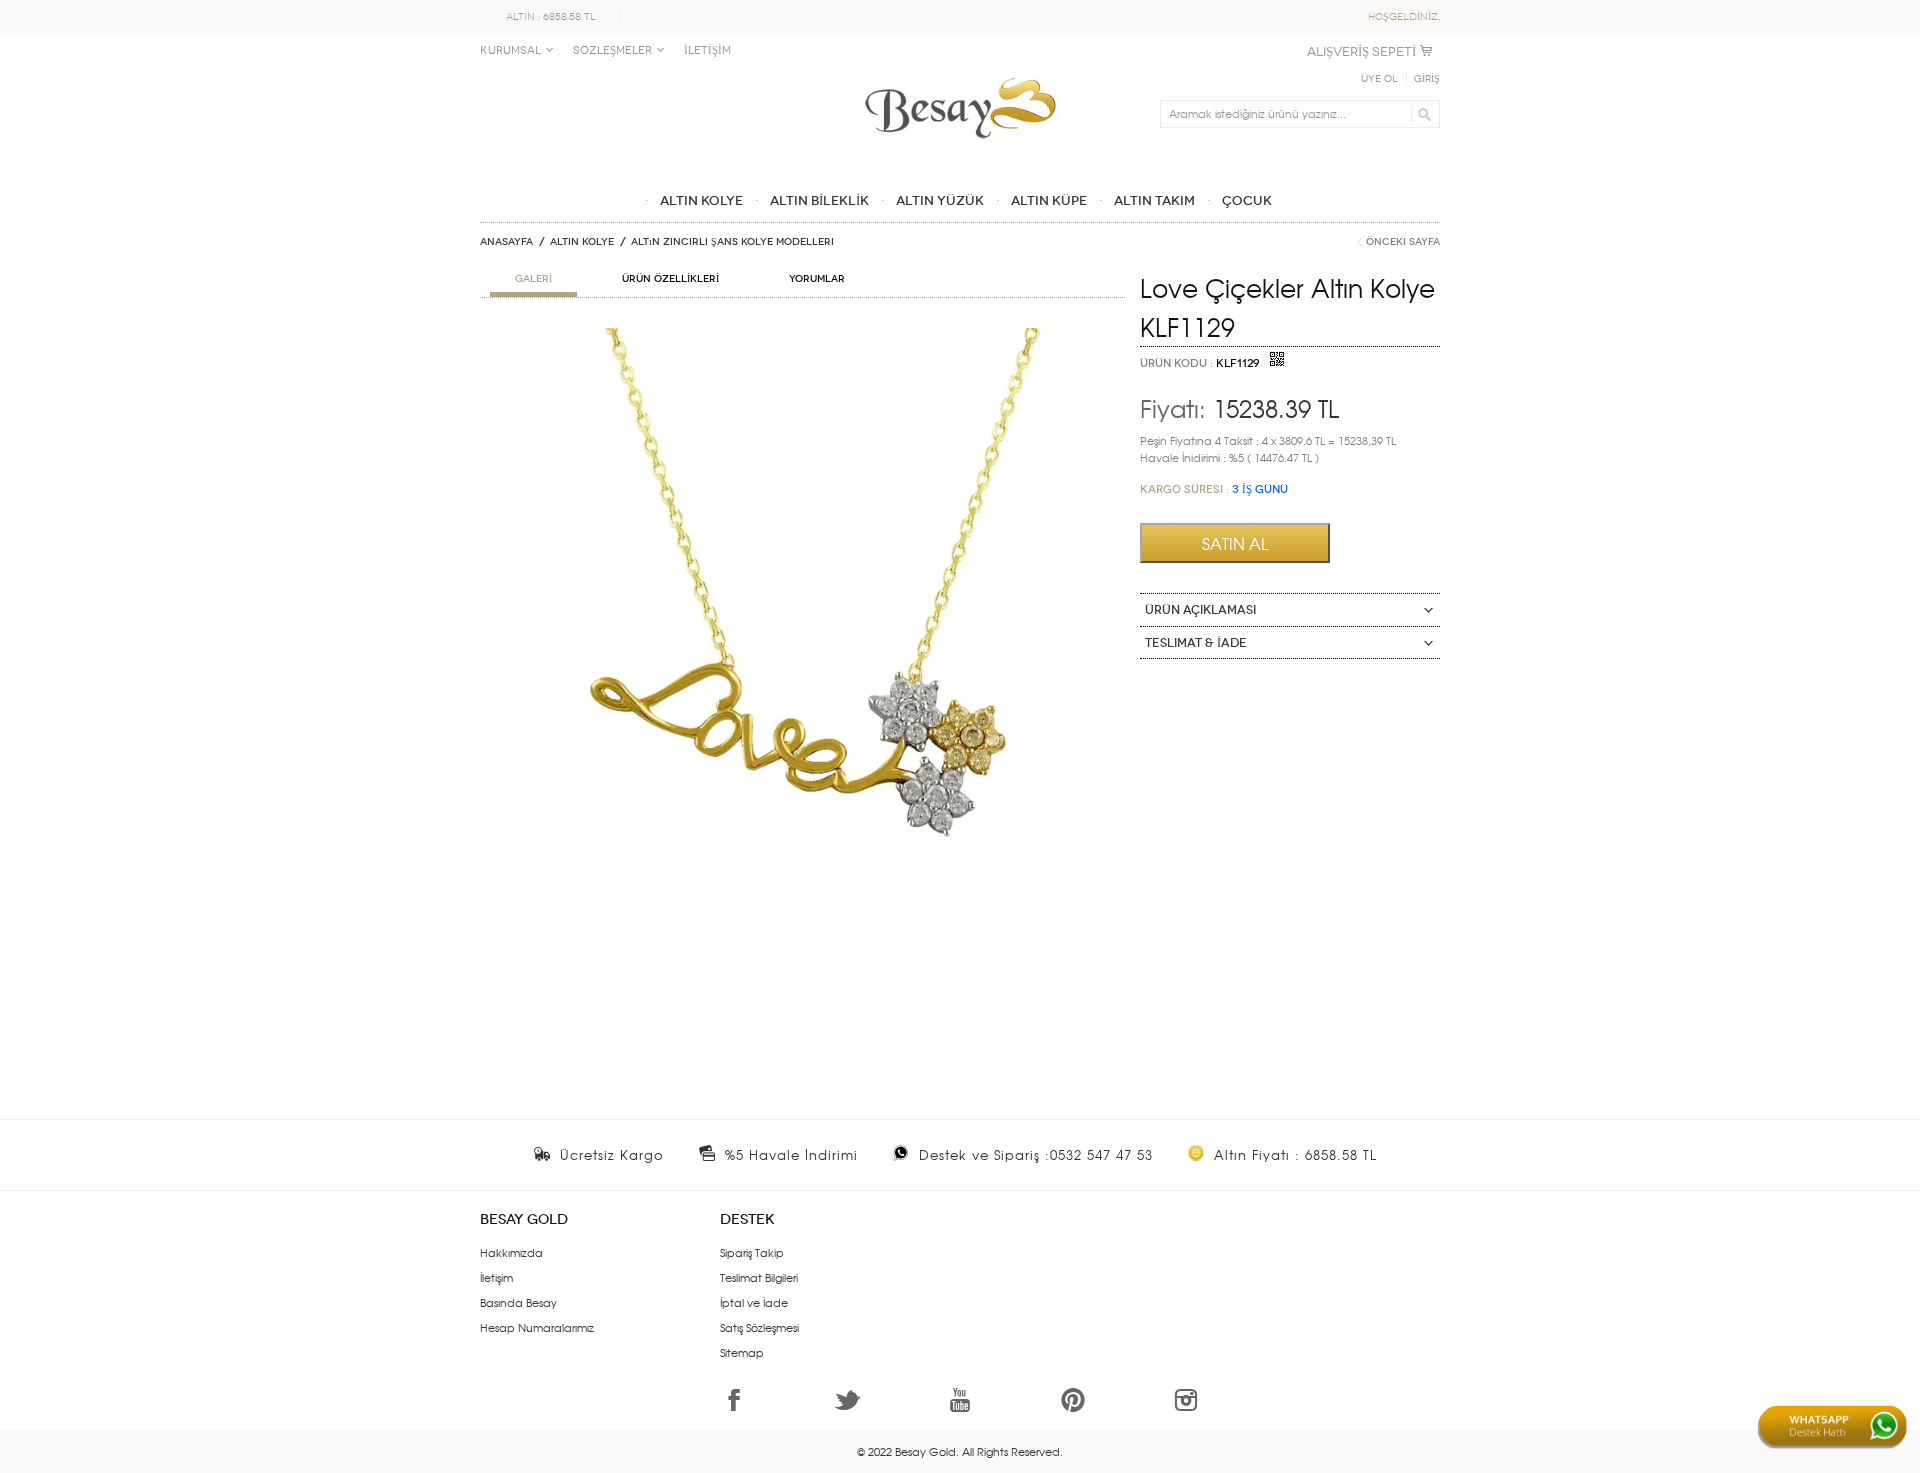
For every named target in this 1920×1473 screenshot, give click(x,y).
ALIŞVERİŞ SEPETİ (1361, 51)
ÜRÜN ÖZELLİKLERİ (670, 279)
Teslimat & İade (1196, 643)
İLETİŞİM (707, 50)
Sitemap (742, 1352)
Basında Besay (518, 1302)
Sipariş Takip (752, 1252)
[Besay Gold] (960, 72)
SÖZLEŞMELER (612, 50)
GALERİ (533, 279)
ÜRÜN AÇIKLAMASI (1200, 610)
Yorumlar (817, 279)
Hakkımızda (511, 1252)
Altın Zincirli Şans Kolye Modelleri (732, 242)
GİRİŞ (1427, 79)
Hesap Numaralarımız (537, 1327)
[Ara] (1421, 114)
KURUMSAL (510, 50)
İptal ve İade (754, 1302)
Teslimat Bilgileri (759, 1277)
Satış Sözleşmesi (759, 1327)
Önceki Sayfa (1403, 242)
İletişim (496, 1277)
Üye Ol (1379, 79)
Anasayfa (506, 242)
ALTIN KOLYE (582, 242)
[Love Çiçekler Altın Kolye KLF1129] (802, 336)
